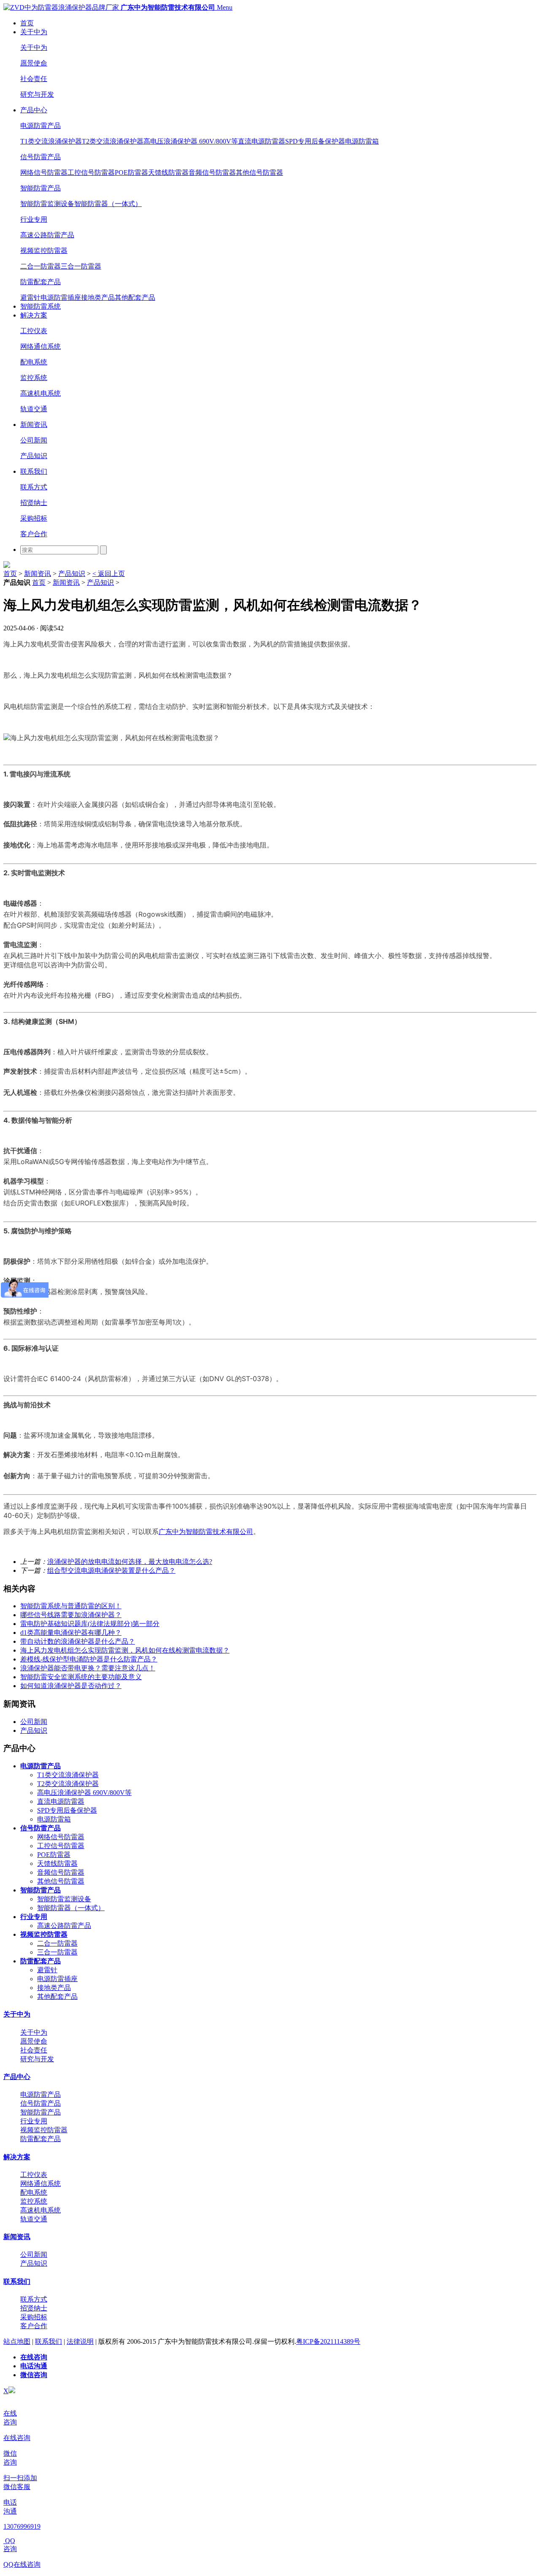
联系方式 (34, 487)
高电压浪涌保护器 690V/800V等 (191, 141)
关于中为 (34, 32)
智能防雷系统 (40, 306)
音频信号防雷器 (212, 172)
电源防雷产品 (40, 126)
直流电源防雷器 (262, 141)
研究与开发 (37, 94)
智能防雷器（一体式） (108, 204)
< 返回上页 (109, 574)
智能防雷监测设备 (47, 204)
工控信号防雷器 (91, 172)
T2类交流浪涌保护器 (113, 141)
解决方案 (34, 315)
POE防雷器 (131, 172)
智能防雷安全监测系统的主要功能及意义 (81, 1677)
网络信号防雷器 (44, 172)
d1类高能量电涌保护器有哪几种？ (71, 1633)
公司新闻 (34, 440)
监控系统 (34, 378)
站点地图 (17, 2341)
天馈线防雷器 (168, 172)
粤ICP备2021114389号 (328, 2341)
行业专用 (34, 219)
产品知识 (34, 456)
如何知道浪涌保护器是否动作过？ (71, 1686)
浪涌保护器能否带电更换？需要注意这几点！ (88, 1668)
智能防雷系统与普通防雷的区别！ (71, 1606)
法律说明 (80, 2341)
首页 (27, 23)
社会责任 (34, 79)
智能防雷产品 (40, 188)
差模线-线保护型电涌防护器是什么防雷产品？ (89, 1659)
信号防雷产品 (40, 157)
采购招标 (34, 518)
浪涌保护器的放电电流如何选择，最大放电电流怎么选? (130, 1562)
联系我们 (34, 471)
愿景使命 (34, 63)
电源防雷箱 (362, 141)
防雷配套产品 (40, 282)
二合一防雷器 (40, 266)
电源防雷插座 (61, 297)
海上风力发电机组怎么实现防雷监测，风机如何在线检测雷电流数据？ (125, 1650)
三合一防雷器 (81, 266)
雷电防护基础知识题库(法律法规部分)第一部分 (90, 1624)
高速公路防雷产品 (47, 235)
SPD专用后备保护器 (315, 141)
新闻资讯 (34, 425)
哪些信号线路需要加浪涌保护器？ (71, 1615)
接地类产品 (98, 297)
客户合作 (34, 534)
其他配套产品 (135, 297)
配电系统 (34, 362)
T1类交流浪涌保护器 (51, 141)
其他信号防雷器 (259, 172)
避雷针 (30, 297)
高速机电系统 (40, 393)
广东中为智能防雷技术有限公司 (206, 1531)
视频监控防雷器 (44, 251)
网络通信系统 (40, 346)
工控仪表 (34, 331)
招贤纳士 (34, 503)
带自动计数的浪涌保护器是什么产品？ (78, 1641)
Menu (225, 7)
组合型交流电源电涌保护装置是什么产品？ (111, 1570)
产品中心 (34, 110)
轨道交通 (34, 409)
